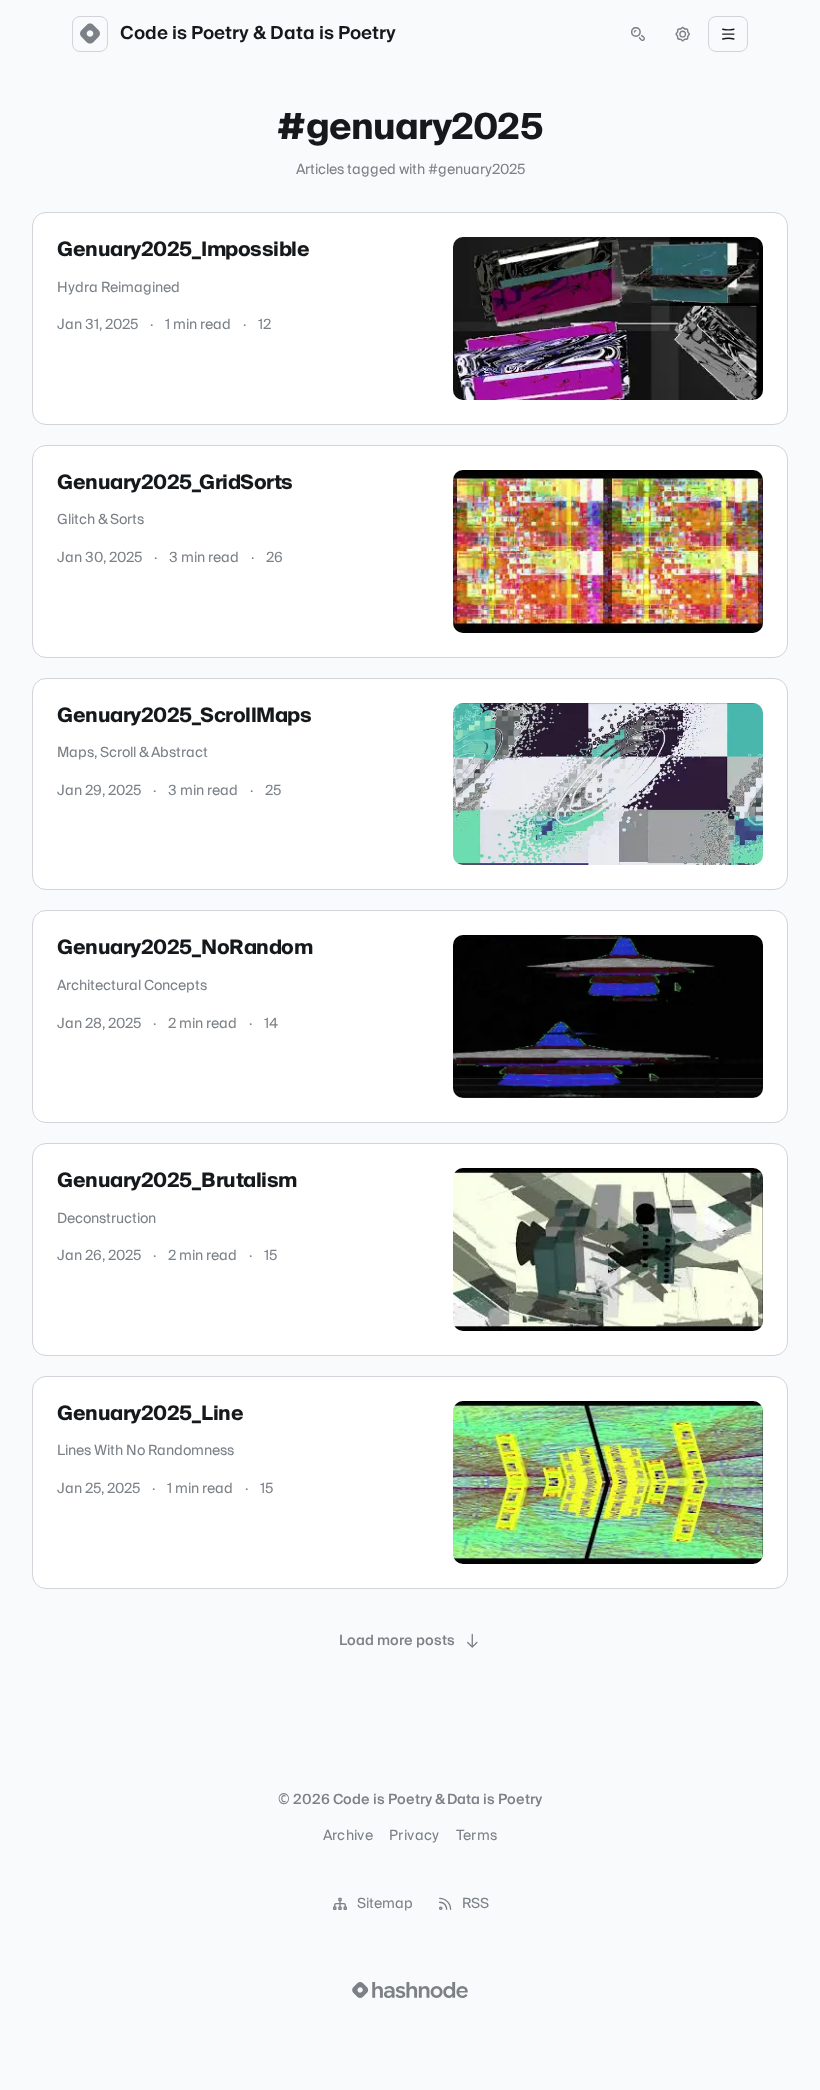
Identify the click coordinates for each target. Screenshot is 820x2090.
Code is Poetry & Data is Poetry (258, 34)
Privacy (414, 1836)
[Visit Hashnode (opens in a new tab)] (410, 1990)
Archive (348, 1836)
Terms (477, 1836)
